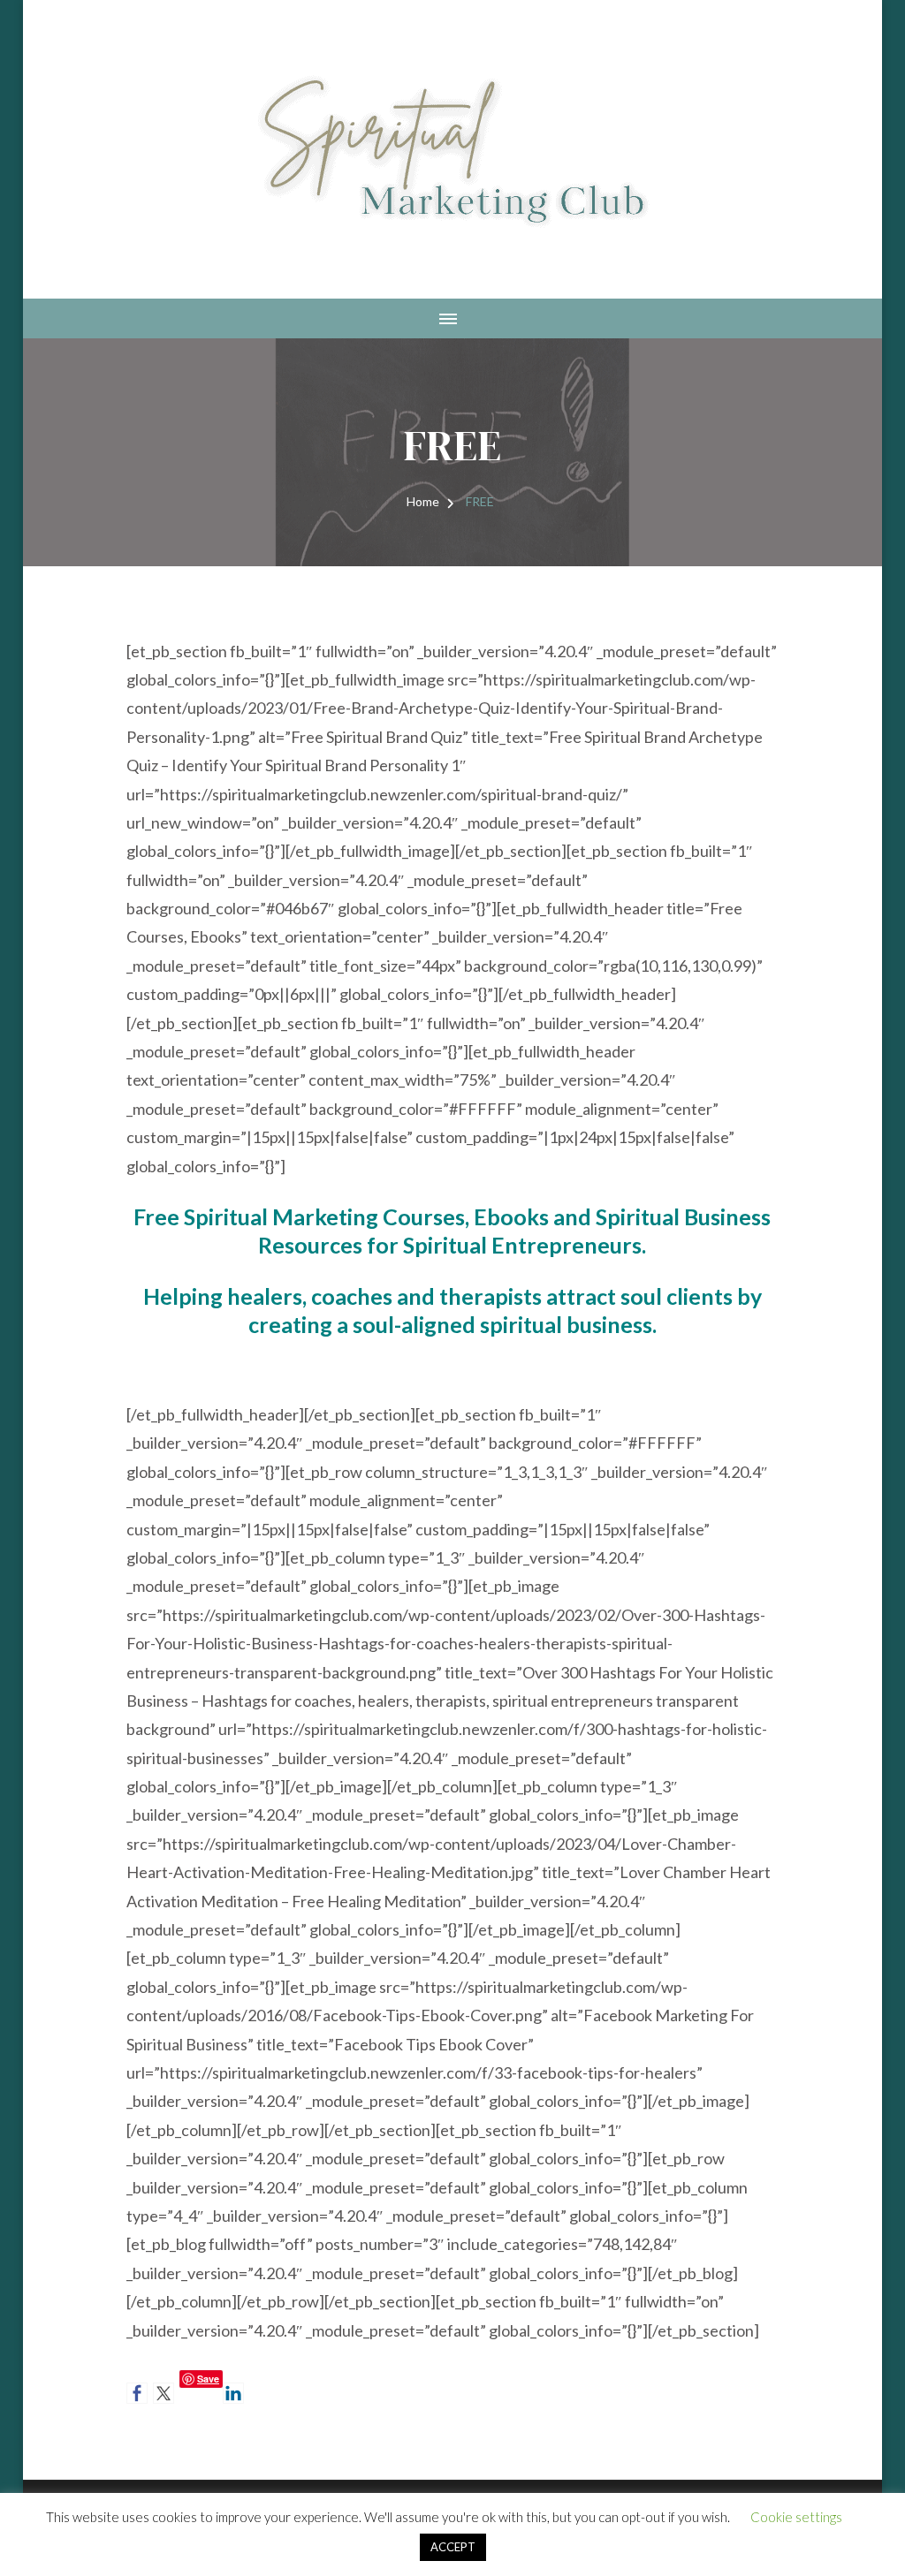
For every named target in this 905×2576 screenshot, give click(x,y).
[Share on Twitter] (164, 2393)
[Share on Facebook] (137, 2393)
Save (208, 2379)
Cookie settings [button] (796, 2517)
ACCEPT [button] (453, 2547)
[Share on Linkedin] (233, 2393)
